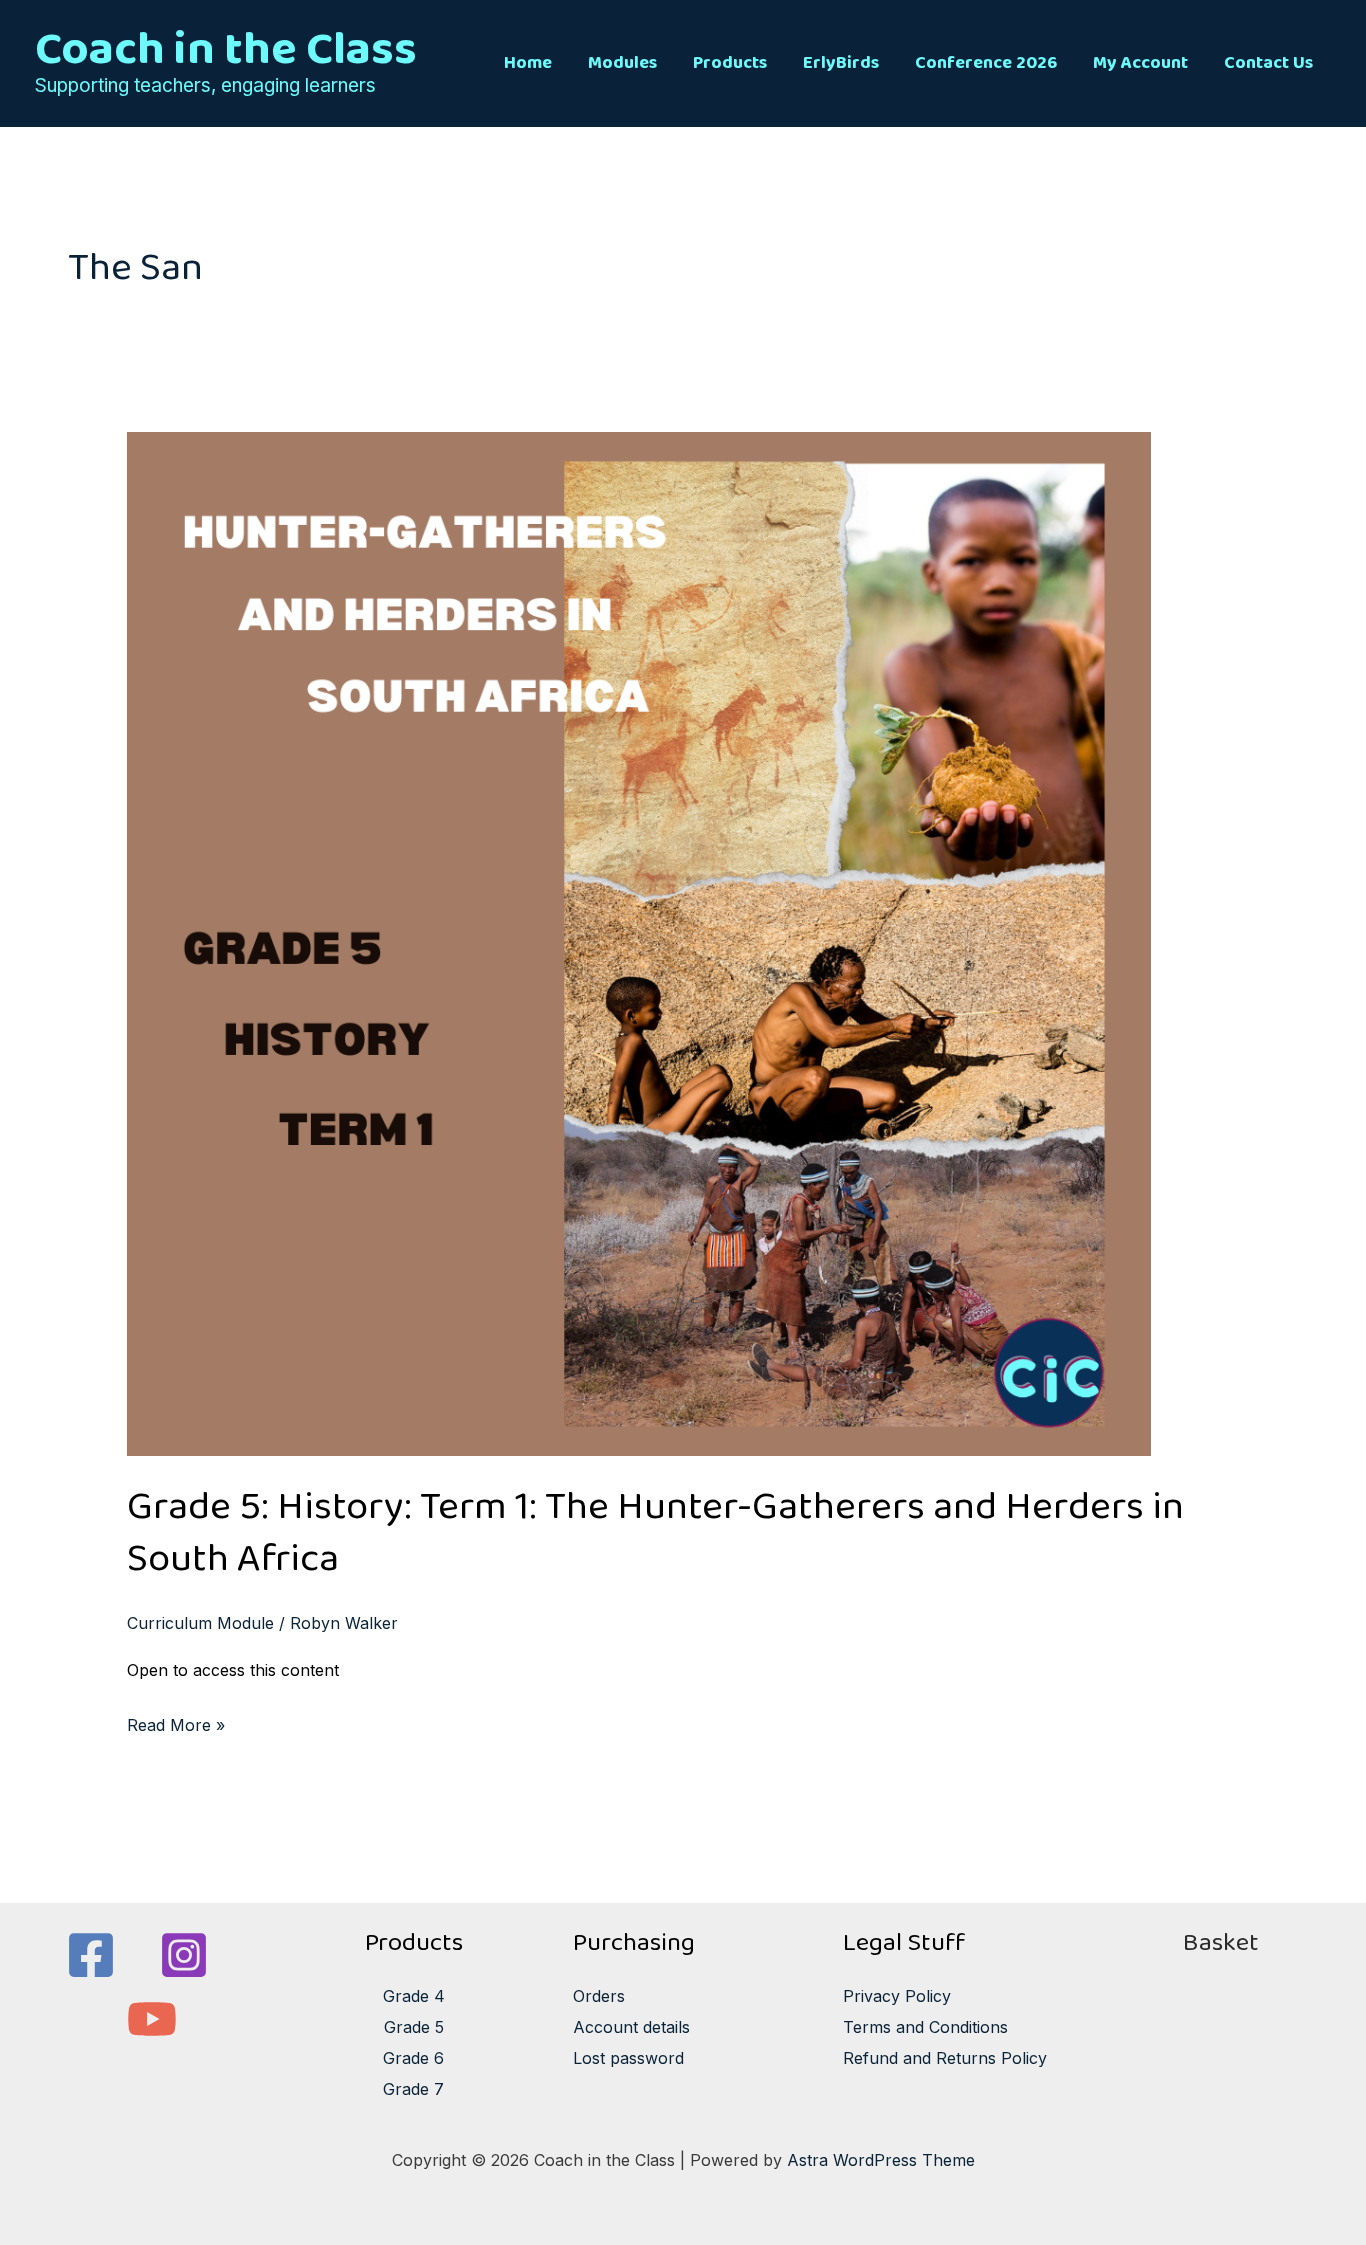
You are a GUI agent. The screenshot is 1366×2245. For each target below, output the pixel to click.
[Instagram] (184, 1955)
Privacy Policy (897, 1996)
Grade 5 (414, 2027)
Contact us (1268, 63)
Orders (599, 1996)
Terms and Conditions (925, 2027)
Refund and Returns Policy (945, 2058)
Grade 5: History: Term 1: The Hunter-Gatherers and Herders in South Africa (655, 1532)
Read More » (176, 1722)
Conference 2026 (986, 63)
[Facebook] (91, 1955)
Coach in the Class (226, 49)
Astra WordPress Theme (881, 2160)
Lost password (628, 2058)
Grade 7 (413, 2089)
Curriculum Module (200, 1623)
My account (1140, 63)
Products (730, 63)
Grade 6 (413, 2058)
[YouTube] (152, 2019)
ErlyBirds (841, 63)
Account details (631, 2027)
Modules (622, 63)
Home (528, 63)
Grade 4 (414, 1996)
